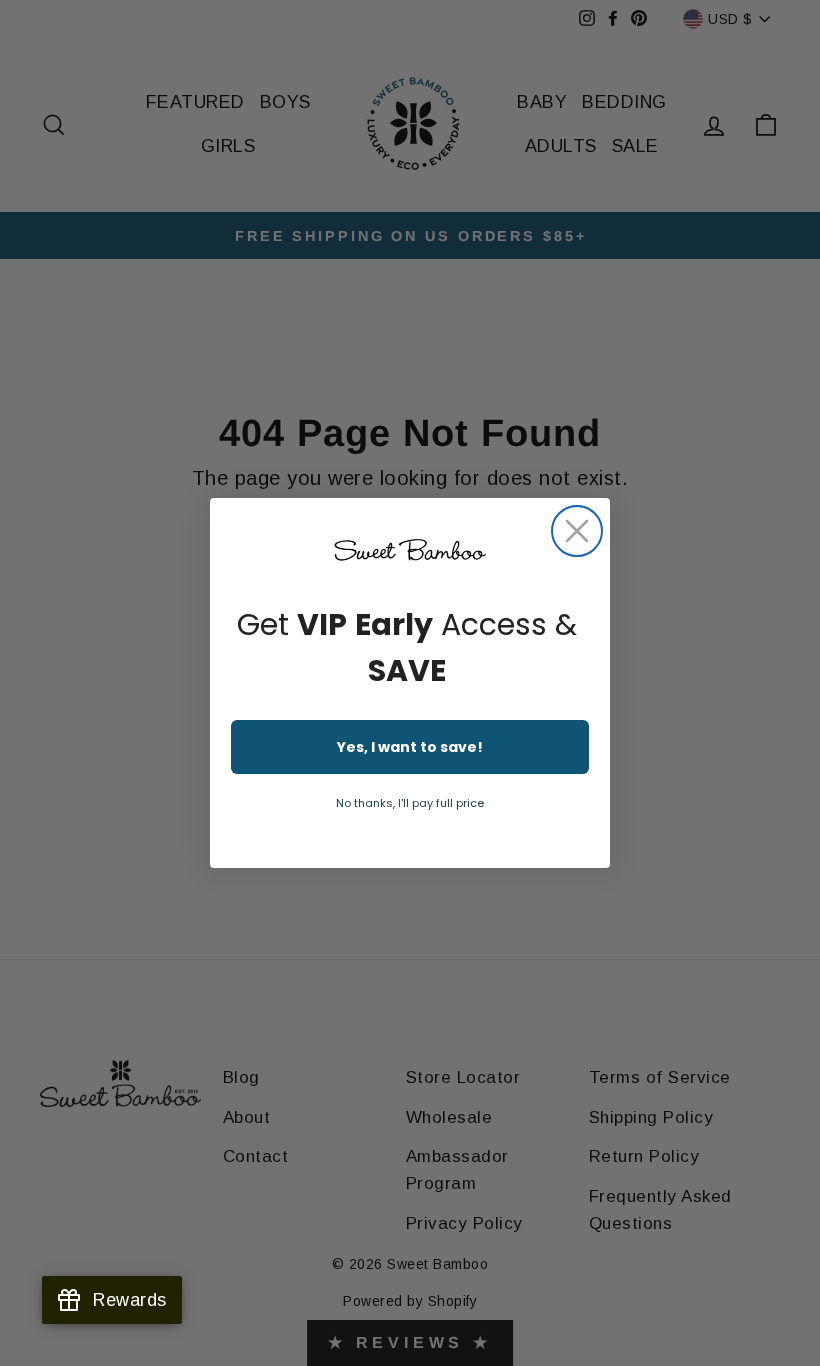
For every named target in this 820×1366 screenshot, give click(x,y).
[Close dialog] (577, 531)
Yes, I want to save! (410, 747)
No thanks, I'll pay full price (410, 803)
